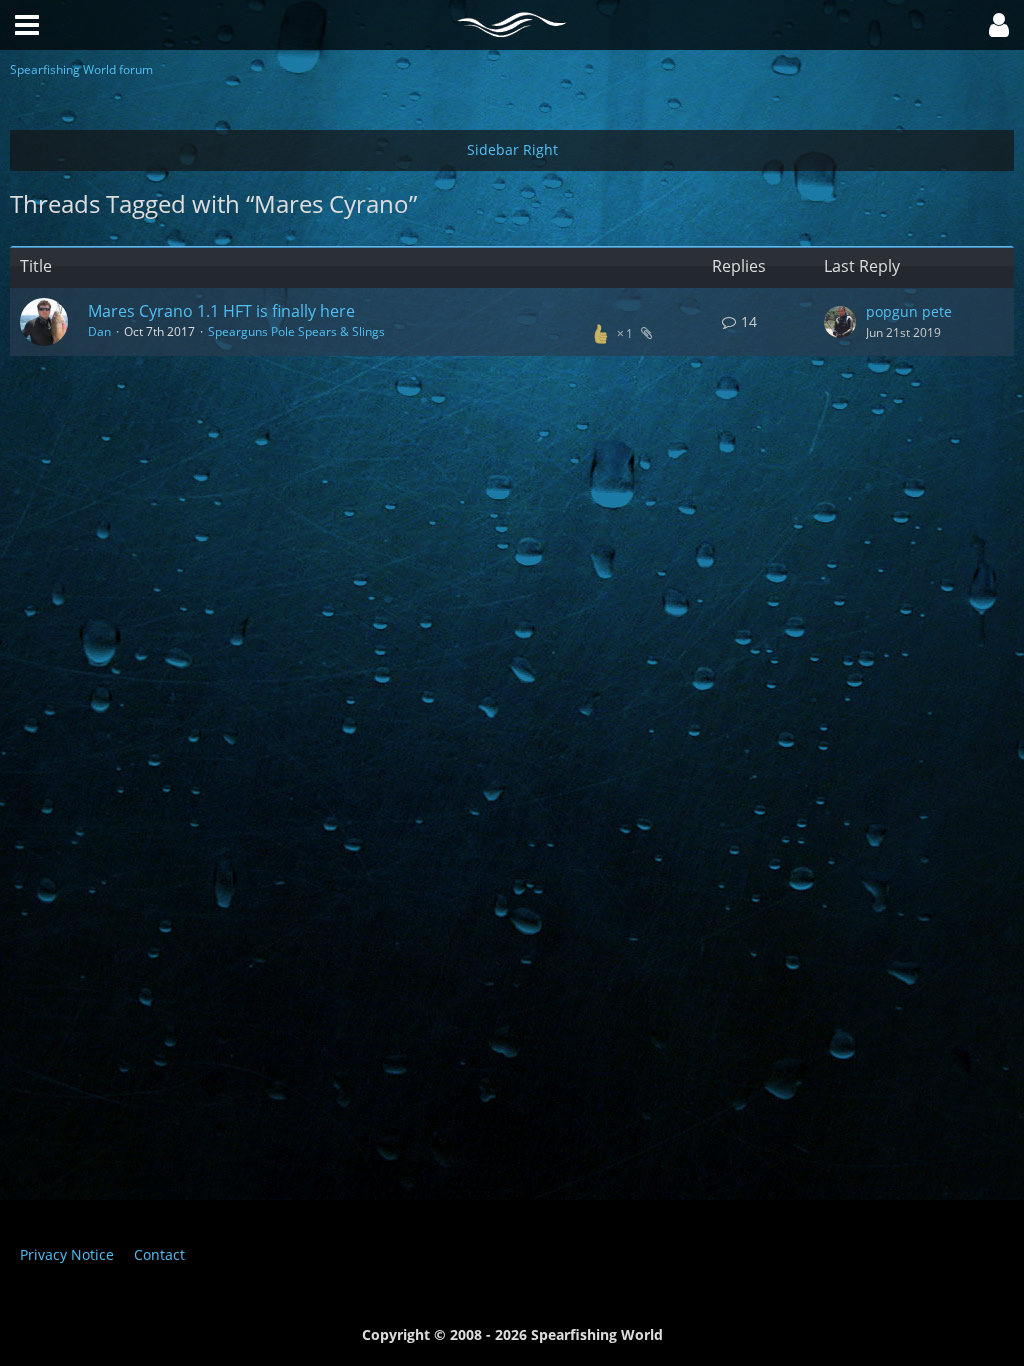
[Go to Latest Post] (840, 322)
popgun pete (909, 311)
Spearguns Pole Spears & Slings (296, 331)
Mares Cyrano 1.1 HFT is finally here (221, 311)
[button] (999, 25)
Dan (99, 331)
